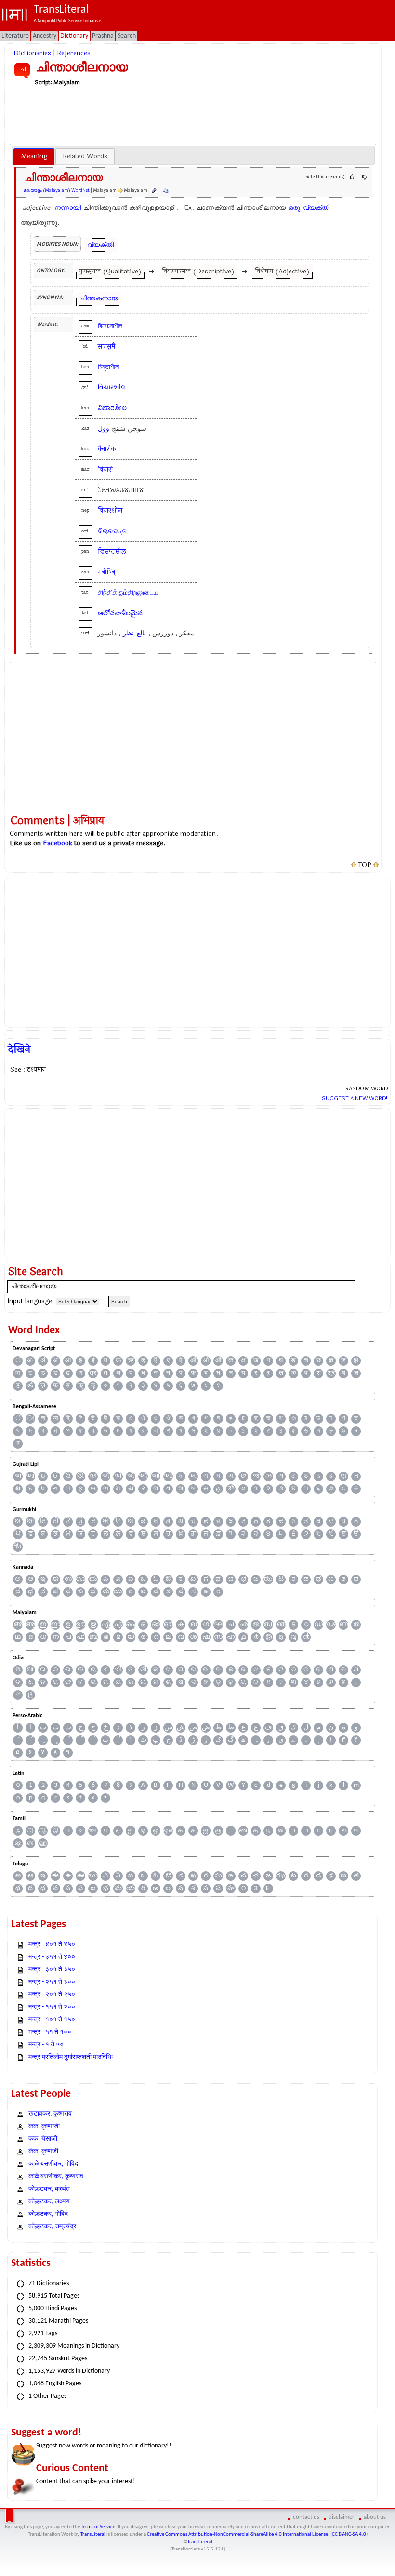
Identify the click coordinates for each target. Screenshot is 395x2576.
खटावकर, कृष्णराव (50, 2114)
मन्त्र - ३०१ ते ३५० (52, 1970)
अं (43, 1361)
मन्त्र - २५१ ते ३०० (52, 1982)
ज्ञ (331, 1361)
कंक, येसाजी (43, 2139)
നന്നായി (68, 208)
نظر (128, 633)
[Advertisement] (193, 115)
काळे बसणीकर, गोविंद (53, 2164)
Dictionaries (32, 53)
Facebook (58, 843)
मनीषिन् (106, 572)
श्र (331, 1373)
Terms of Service (98, 2527)
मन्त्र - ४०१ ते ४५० (52, 1945)
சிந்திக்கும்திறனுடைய (128, 592)
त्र (93, 1373)
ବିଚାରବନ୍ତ (112, 531)
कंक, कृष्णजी (43, 2152)
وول (104, 429)
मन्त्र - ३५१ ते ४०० (52, 1957)
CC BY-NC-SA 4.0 (349, 2534)
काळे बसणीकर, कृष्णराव (56, 2177)
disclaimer (342, 2517)
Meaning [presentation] (34, 156)
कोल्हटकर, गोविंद (48, 2214)
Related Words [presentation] (85, 156)
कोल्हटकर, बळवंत (49, 2189)
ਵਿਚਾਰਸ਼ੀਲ (112, 551)
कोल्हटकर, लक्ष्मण (49, 2202)
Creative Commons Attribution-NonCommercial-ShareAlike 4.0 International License (237, 2534)
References (74, 53)
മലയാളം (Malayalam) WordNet (57, 190)
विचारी (105, 470)
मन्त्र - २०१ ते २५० (52, 1995)
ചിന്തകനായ (99, 298)
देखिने (19, 1049)
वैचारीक (107, 449)
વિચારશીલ (112, 387)
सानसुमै (106, 346)
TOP (365, 865)
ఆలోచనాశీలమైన (120, 613)
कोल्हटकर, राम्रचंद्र (52, 2227)
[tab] (34, 156)
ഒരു (294, 208)
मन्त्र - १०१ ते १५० (52, 2020)
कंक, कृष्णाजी (44, 2127)
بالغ (141, 633)
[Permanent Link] (154, 190)
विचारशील (110, 511)
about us (375, 2517)
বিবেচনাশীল (110, 326)
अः (30, 1361)
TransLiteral (93, 2534)
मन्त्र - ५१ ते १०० (50, 2032)
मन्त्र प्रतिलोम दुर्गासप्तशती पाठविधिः (71, 2057)
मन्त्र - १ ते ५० (46, 2045)
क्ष (244, 1361)
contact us (306, 2517)
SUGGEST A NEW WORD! (355, 1098)
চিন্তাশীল (108, 367)
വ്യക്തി (316, 208)
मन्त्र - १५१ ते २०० (52, 2007)
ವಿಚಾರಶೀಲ (112, 408)
